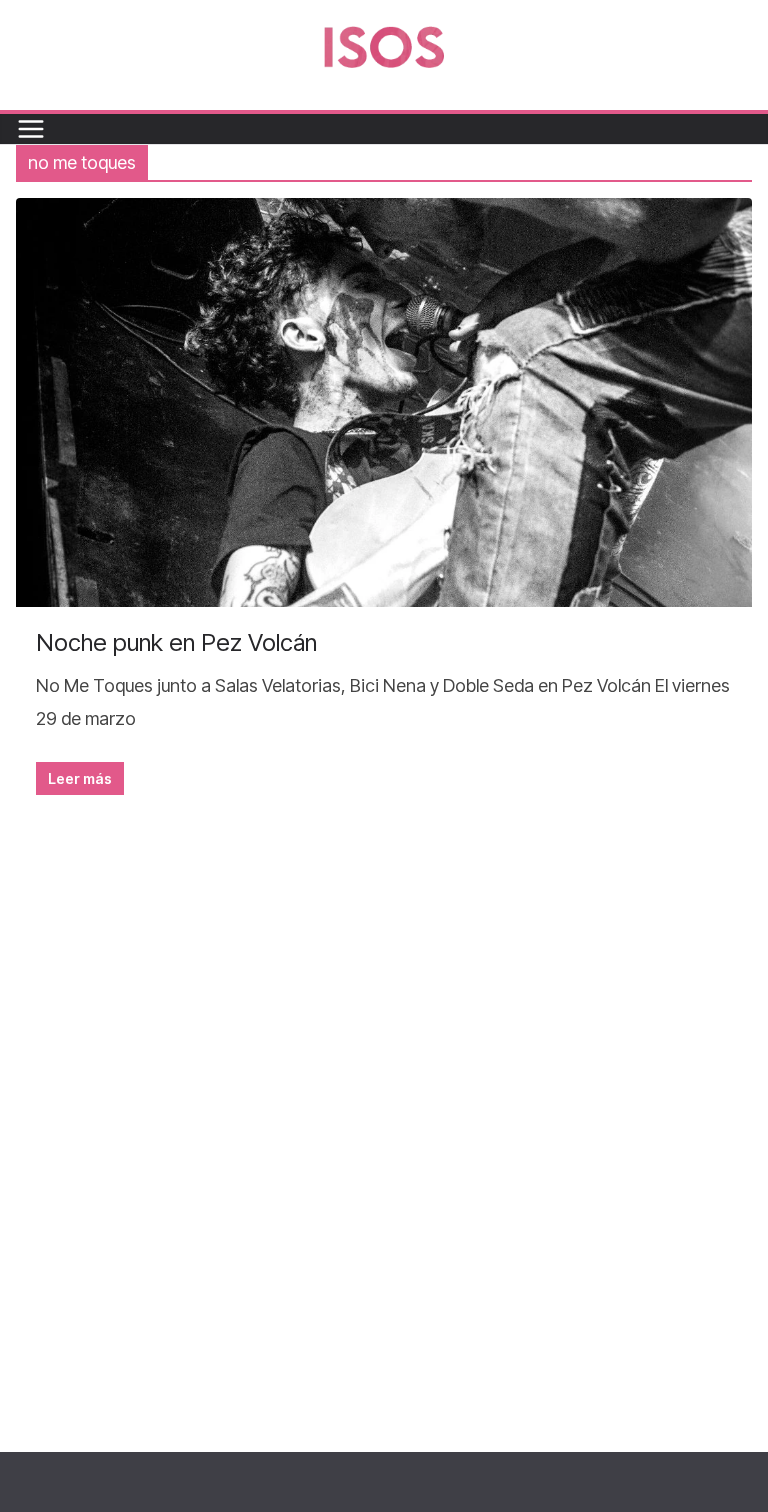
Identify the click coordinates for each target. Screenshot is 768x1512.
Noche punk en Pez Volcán (176, 642)
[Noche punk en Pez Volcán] (384, 402)
